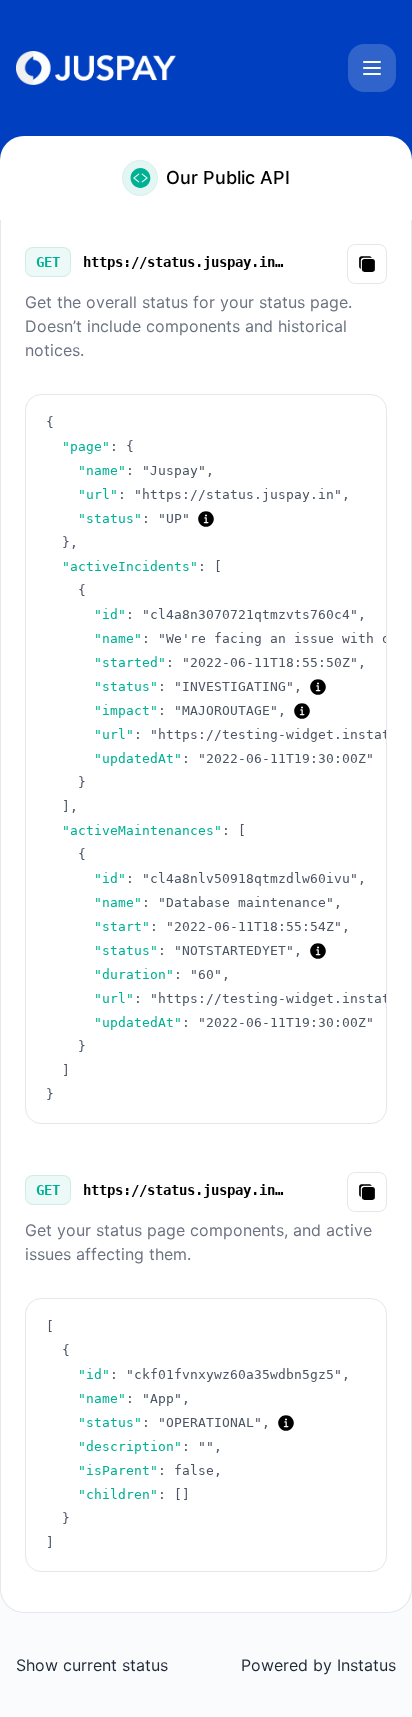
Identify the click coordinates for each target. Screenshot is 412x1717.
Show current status (92, 1665)
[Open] (372, 68)
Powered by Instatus (318, 1665)
